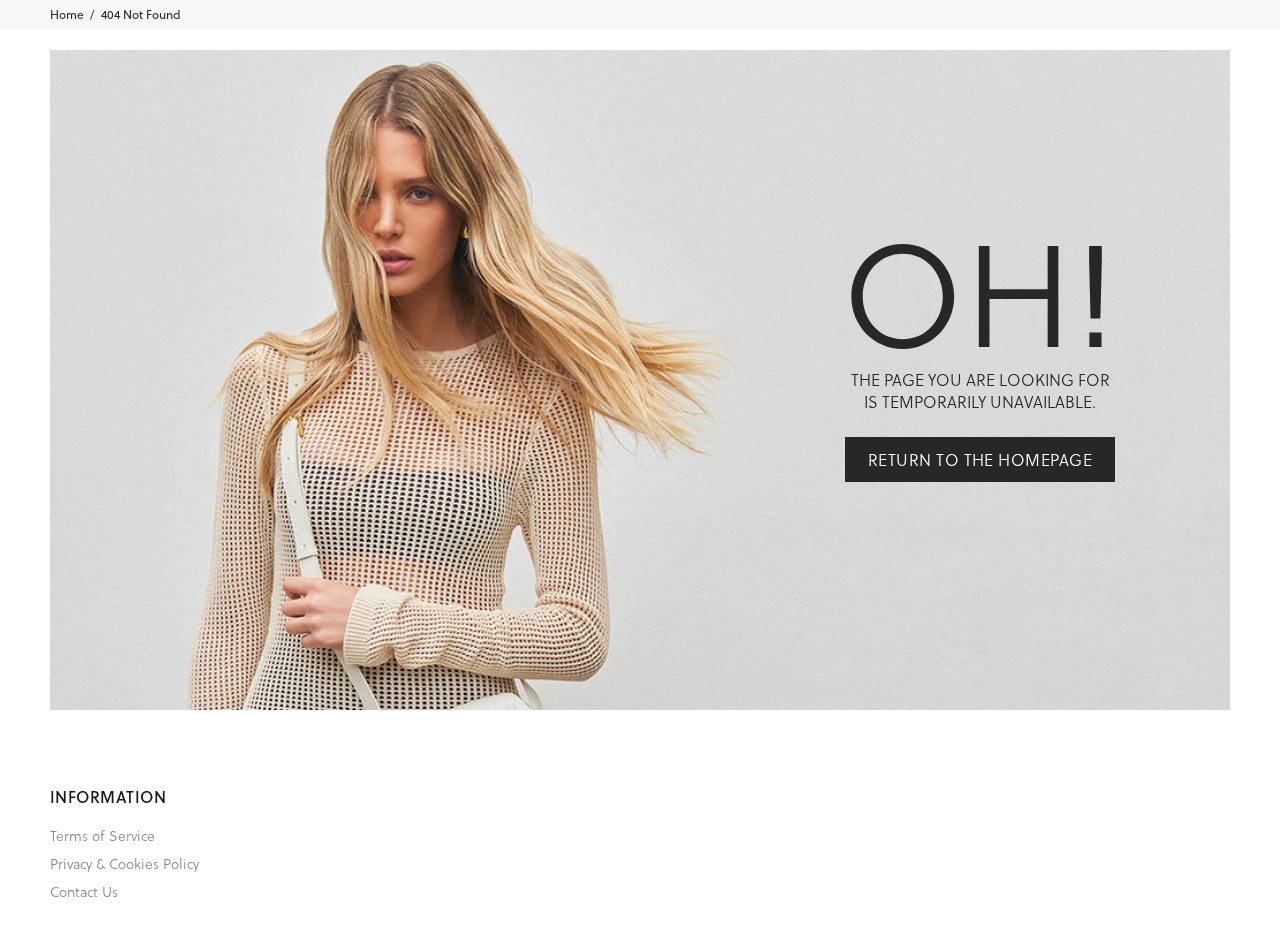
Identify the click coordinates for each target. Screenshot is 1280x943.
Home (67, 14)
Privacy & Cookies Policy (124, 863)
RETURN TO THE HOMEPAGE (980, 459)
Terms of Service (102, 835)
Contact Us (84, 891)
